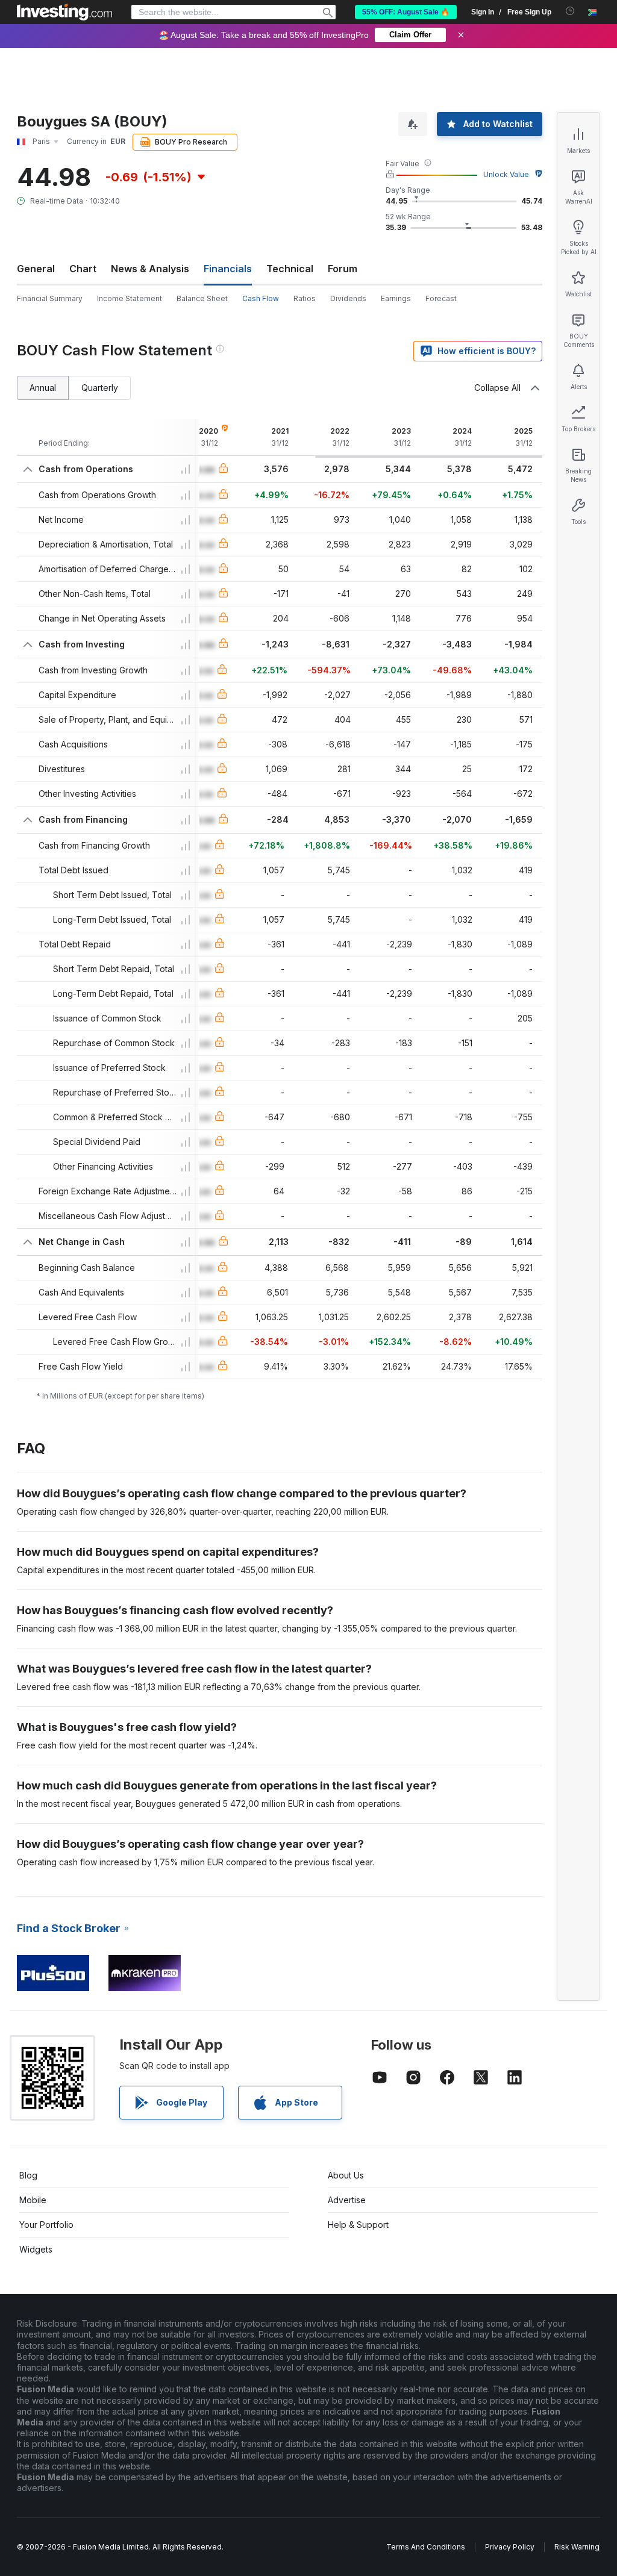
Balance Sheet (202, 298)
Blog (28, 2175)
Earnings (396, 298)
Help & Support (358, 2225)
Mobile (33, 2200)
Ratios (305, 298)
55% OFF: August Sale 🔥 (406, 12)
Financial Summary (50, 298)
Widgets (36, 2249)
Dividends (348, 298)
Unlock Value (506, 174)
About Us (346, 2175)
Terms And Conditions (426, 2547)
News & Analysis (150, 269)
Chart (83, 269)
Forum (343, 269)
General (36, 269)
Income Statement (130, 298)
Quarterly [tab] (100, 388)
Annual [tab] (43, 388)
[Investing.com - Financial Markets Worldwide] (64, 12)
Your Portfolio (46, 2225)
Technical (290, 269)
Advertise (347, 2200)
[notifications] (570, 11)
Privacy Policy (510, 2547)
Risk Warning (577, 2547)
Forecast (441, 298)
